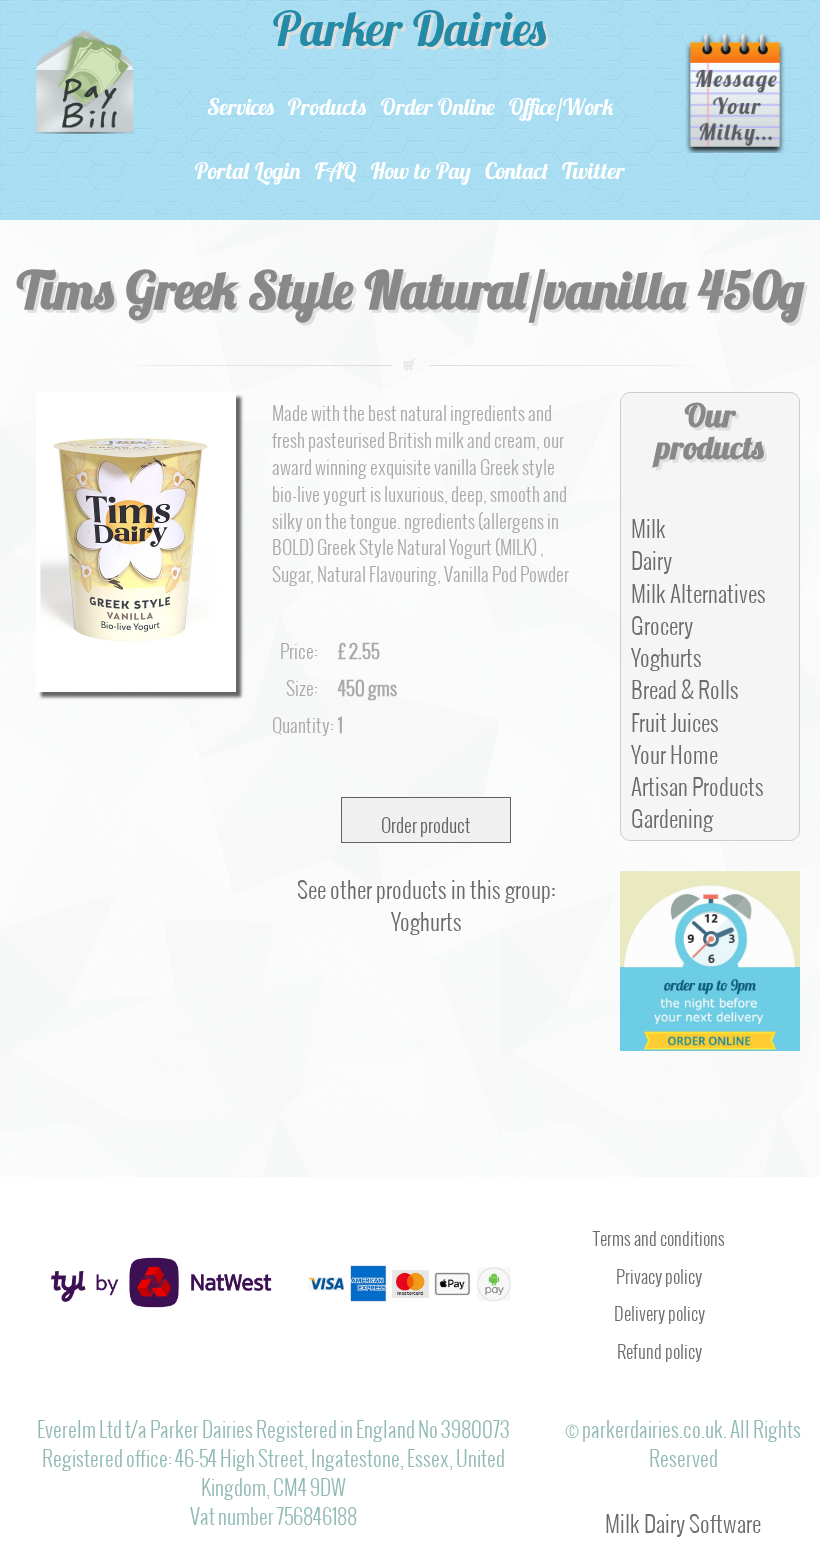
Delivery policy (659, 1309)
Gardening (672, 813)
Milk (648, 523)
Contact (516, 173)
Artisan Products (697, 781)
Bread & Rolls (685, 684)
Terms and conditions (659, 1234)
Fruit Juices (675, 717)
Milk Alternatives (698, 588)
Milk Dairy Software (683, 1518)
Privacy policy (659, 1272)
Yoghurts (666, 652)
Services (240, 109)
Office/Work (561, 109)
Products (327, 109)
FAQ (336, 173)
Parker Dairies (410, 34)
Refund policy (659, 1347)
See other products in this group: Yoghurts (426, 900)
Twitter (593, 173)
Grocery (662, 620)
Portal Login (248, 173)
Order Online (438, 109)
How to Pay (421, 173)
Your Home (674, 749)
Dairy (651, 555)
